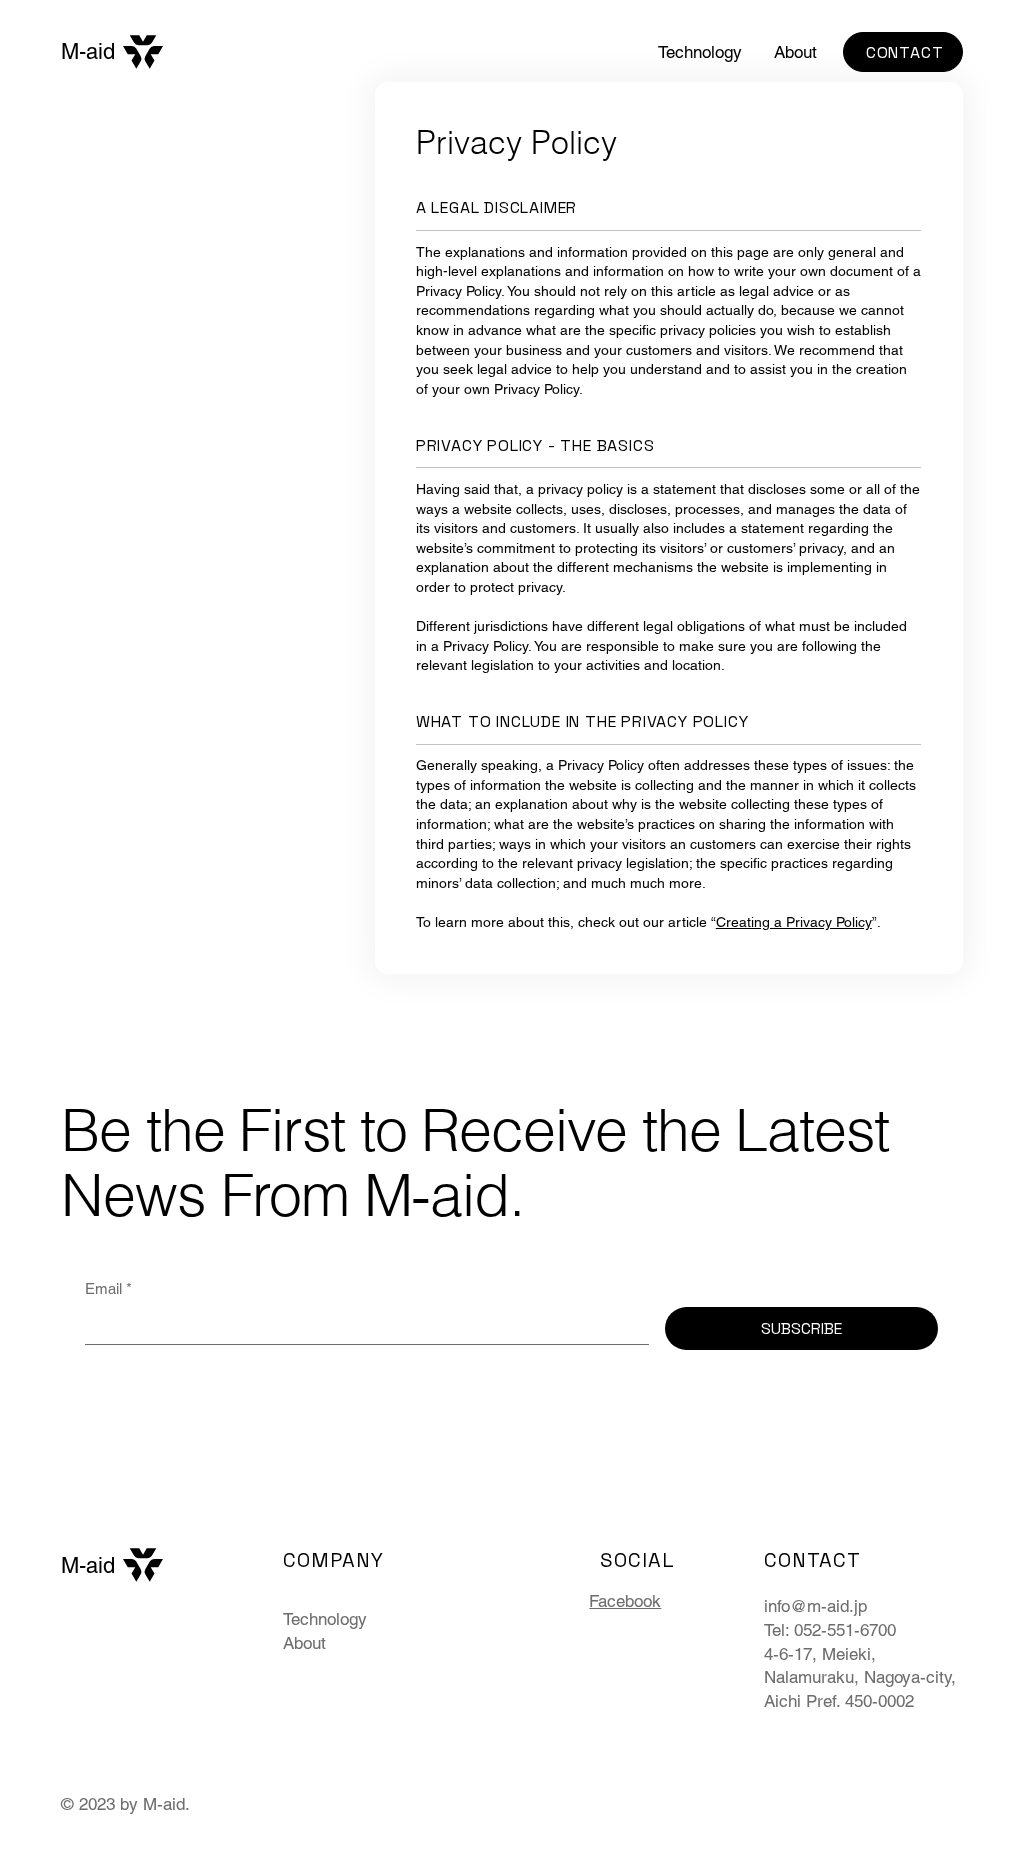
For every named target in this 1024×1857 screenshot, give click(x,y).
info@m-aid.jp (815, 1606)
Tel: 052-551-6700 (830, 1630)
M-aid (88, 51)
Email (108, 1288)
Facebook (625, 1601)
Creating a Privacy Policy (794, 922)
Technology (325, 1619)
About (304, 1643)
